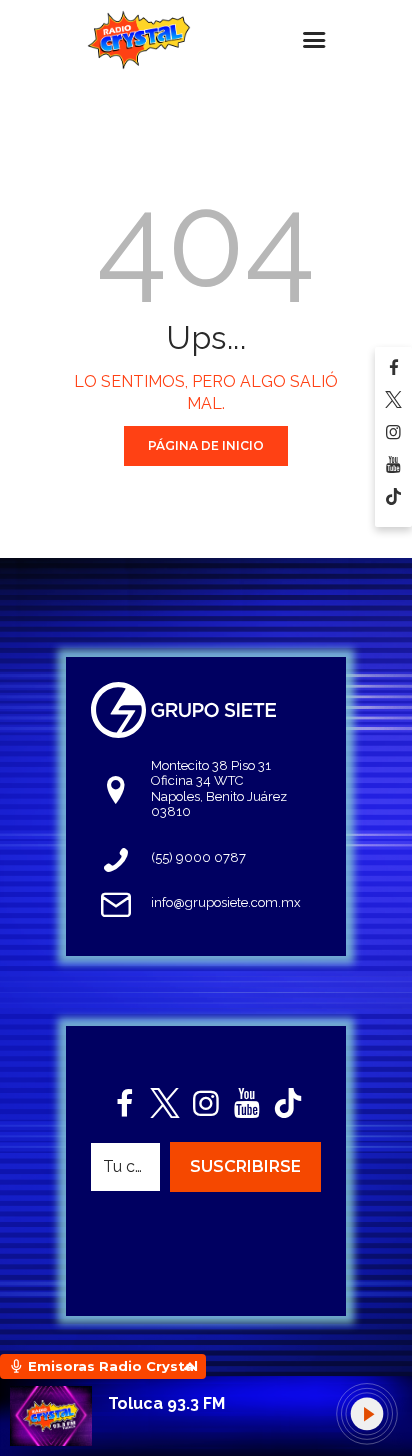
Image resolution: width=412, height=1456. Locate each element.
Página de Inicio (206, 445)
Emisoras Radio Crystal (113, 1366)
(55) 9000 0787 (198, 857)
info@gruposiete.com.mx (226, 902)
